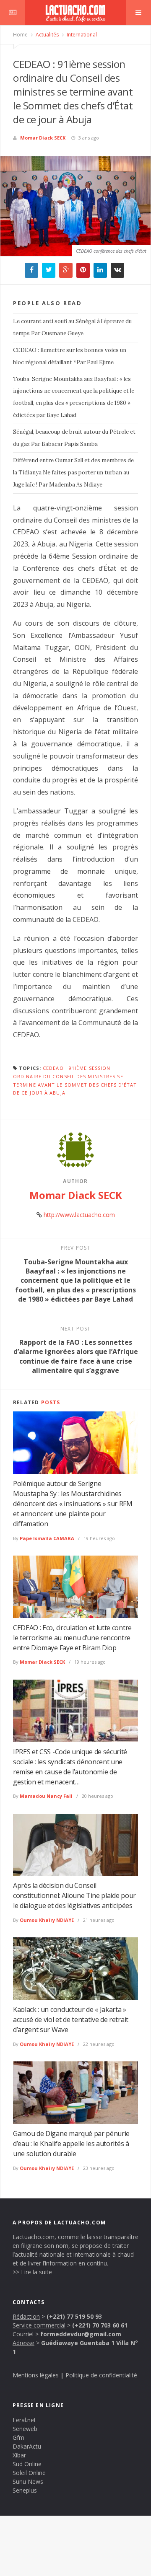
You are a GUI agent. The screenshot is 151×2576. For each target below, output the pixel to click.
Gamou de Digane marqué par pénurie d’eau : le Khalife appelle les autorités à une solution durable (71, 2144)
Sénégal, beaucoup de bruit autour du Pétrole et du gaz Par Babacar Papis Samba (74, 438)
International (81, 35)
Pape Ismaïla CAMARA (47, 1538)
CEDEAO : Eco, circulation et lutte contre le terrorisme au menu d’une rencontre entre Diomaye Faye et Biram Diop (72, 1638)
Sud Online (27, 2464)
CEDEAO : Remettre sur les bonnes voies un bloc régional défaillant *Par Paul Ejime (70, 356)
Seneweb (25, 2429)
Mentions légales (36, 2375)
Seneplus (25, 2490)
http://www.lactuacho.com (79, 1215)
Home (20, 35)
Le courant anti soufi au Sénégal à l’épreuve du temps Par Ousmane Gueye (72, 327)
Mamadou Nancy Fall (46, 1796)
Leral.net (24, 2420)
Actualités (47, 35)
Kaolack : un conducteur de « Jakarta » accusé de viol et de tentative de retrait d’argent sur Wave (71, 2019)
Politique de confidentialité (101, 2375)
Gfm (18, 2437)
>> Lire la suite (32, 2272)
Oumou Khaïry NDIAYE (47, 1920)
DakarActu (27, 2446)
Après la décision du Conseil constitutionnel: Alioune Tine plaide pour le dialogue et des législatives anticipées (74, 1895)
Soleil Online (29, 2473)
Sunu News (28, 2482)
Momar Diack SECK (43, 138)
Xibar (19, 2455)
